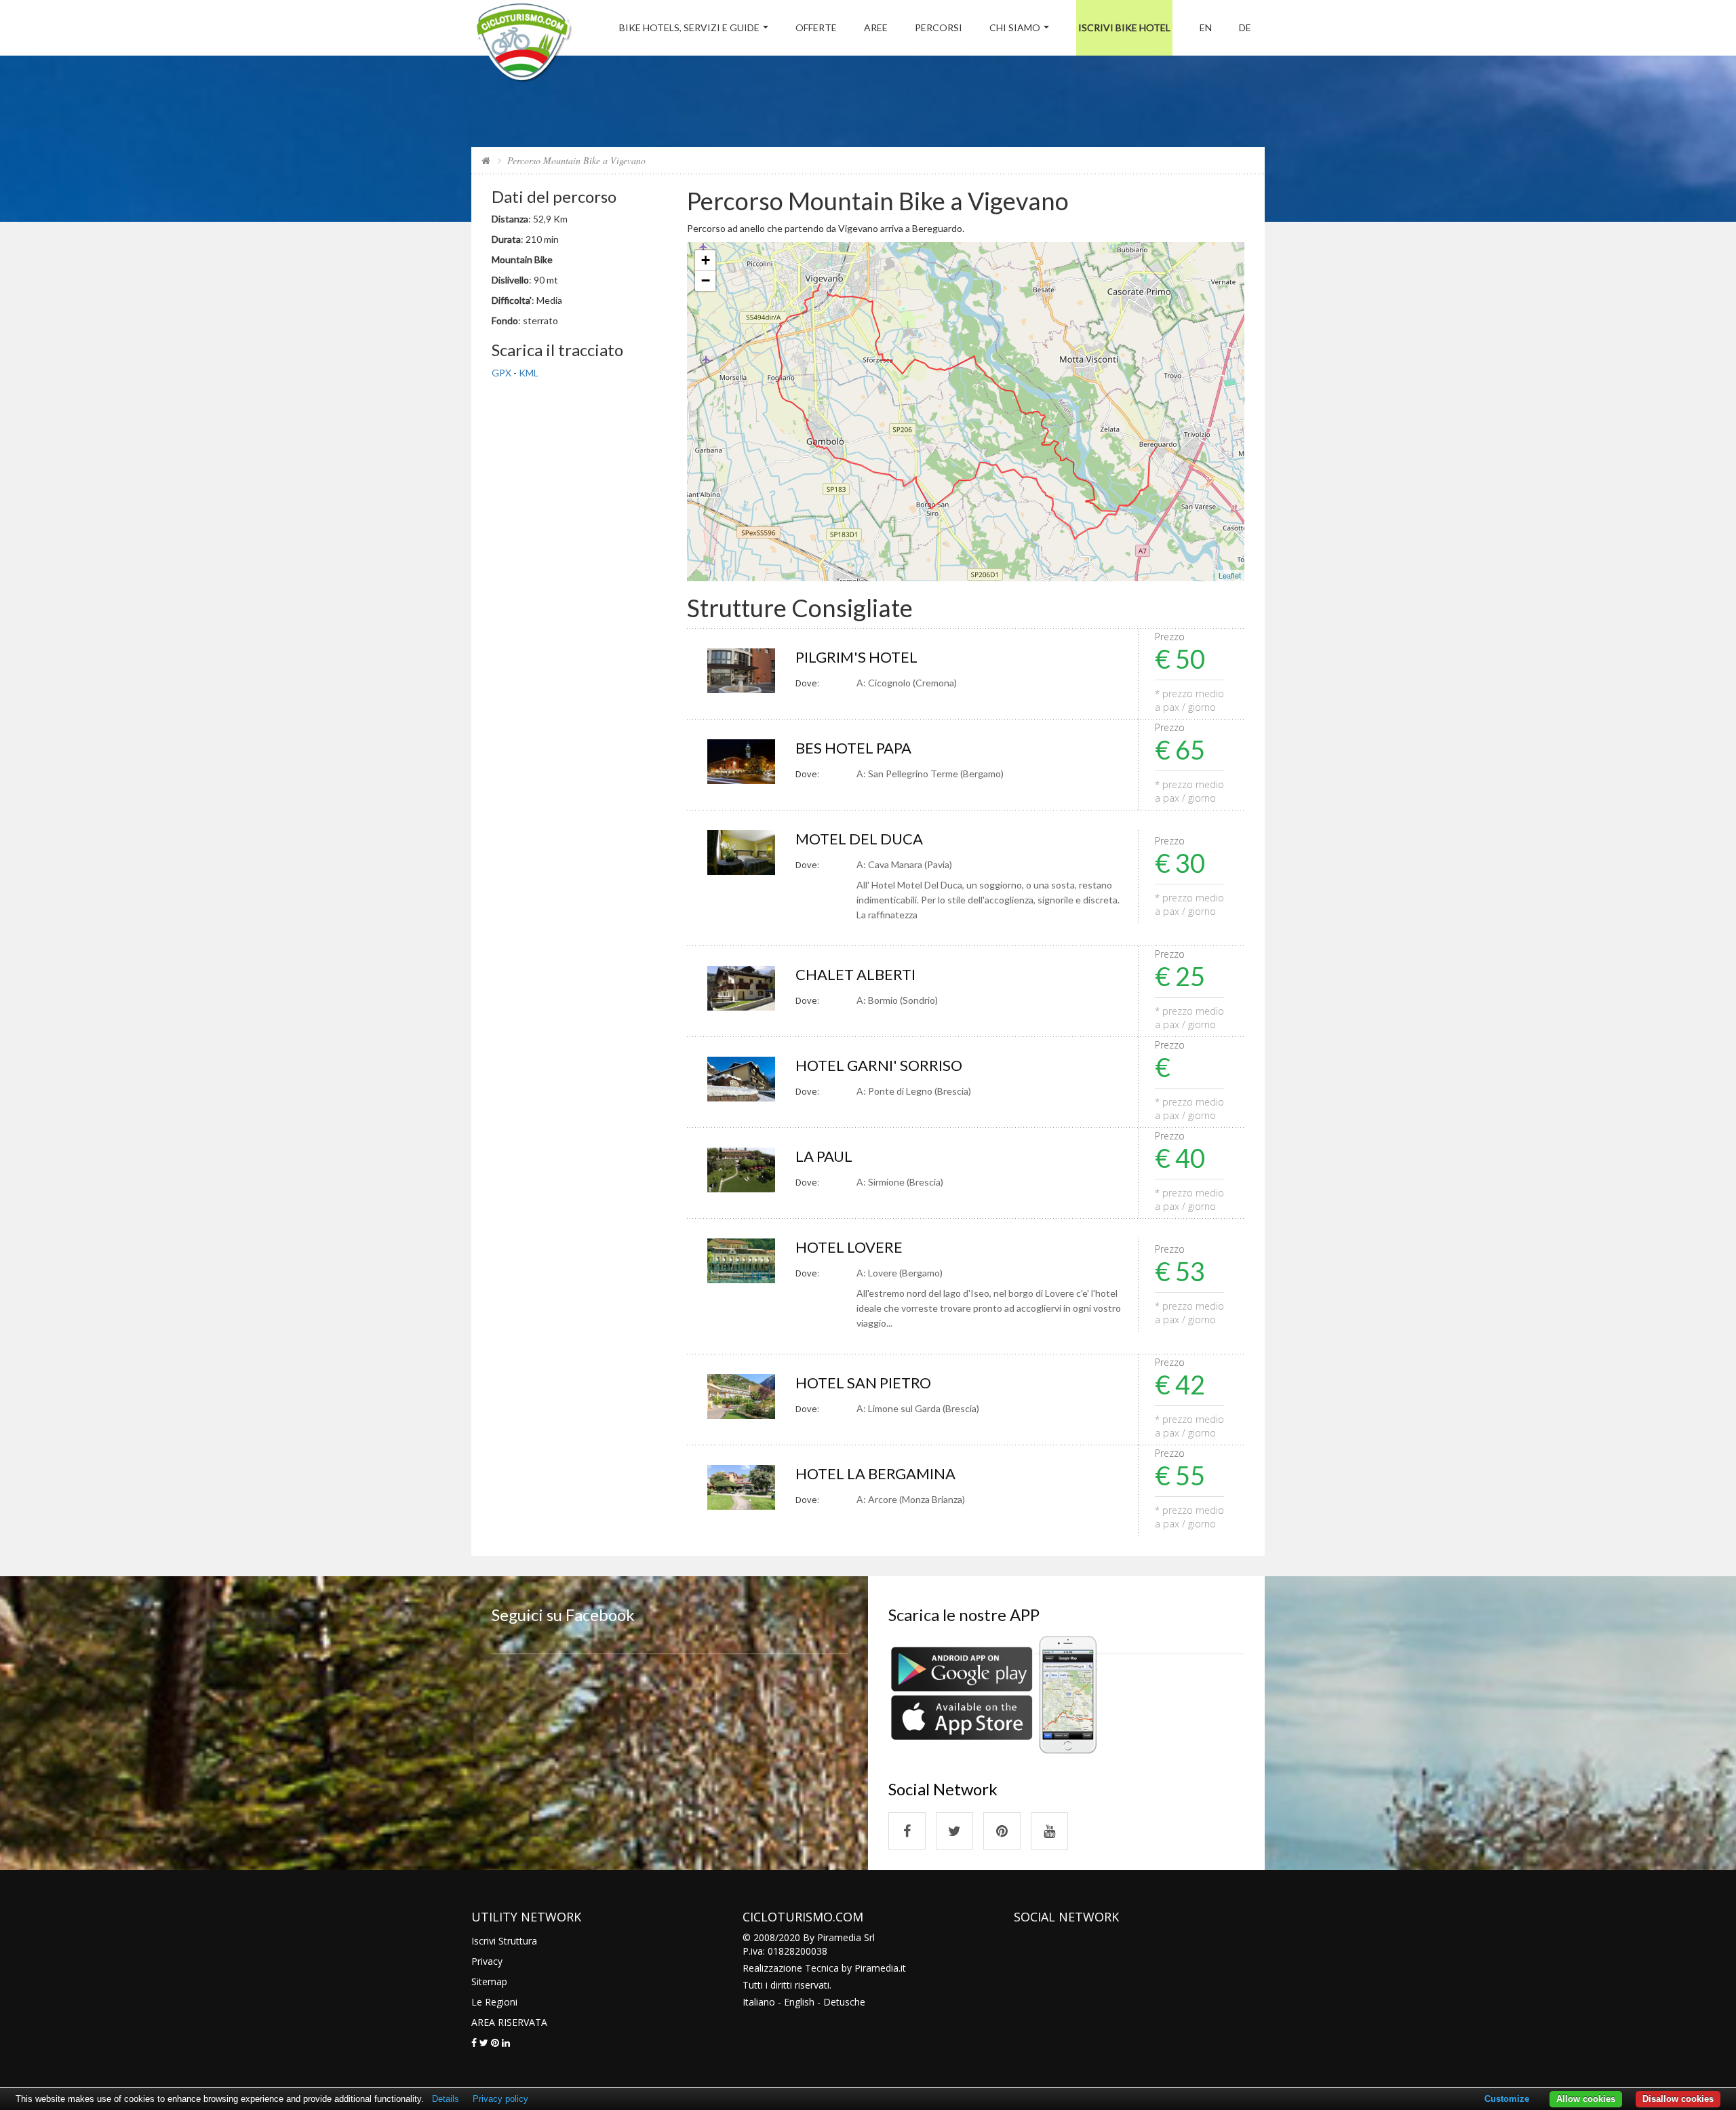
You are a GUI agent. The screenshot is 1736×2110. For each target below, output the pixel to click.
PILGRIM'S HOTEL (856, 657)
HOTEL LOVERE (849, 1247)
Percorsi (939, 27)
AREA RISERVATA (509, 2022)
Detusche (844, 2002)
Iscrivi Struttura (504, 1941)
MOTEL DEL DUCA (859, 839)
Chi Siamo (1015, 27)
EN (1206, 27)
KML (529, 373)
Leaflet (1230, 575)
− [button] (706, 280)
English (799, 2002)
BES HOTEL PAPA (853, 748)
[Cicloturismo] (907, 1831)
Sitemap (489, 1981)
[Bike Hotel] (523, 44)
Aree (876, 27)
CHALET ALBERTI (855, 974)
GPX (501, 373)
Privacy (487, 1961)
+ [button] (706, 260)
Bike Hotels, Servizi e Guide (689, 27)
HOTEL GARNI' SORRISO (879, 1065)
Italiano (759, 2002)
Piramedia (876, 1968)
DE (1245, 27)
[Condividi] (474, 2043)
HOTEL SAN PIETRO (863, 1383)
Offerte (816, 27)
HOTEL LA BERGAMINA (875, 1473)
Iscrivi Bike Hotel (1124, 27)
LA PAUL (824, 1156)
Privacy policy (500, 2099)
